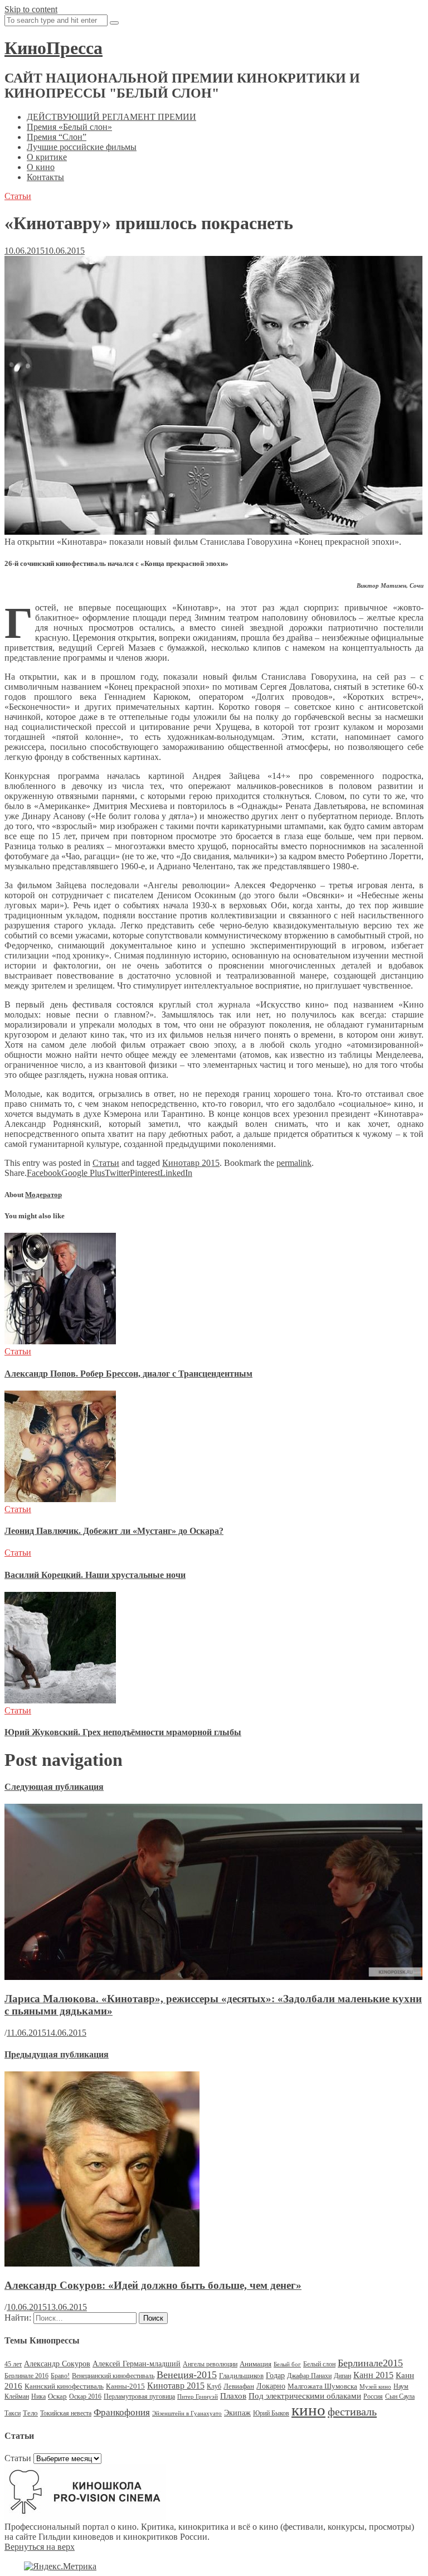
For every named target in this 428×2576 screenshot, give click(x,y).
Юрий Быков (271, 2413)
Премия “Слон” (57, 137)
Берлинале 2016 (26, 2376)
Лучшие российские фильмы (82, 147)
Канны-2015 (125, 2386)
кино (308, 2410)
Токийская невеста (66, 2413)
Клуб (214, 2386)
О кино (41, 167)
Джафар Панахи (309, 2376)
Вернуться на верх (40, 2547)
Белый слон (319, 2364)
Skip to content (31, 9)
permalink (294, 1163)
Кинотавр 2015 (191, 1163)
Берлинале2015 (370, 2363)
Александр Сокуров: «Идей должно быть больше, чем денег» (153, 2285)
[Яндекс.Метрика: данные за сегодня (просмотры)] (60, 2567)
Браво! (60, 2376)
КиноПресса (53, 48)
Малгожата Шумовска (322, 2386)
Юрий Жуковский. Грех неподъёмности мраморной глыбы (123, 1732)
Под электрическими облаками (305, 2396)
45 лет (13, 2364)
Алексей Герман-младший (137, 2364)
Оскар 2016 (85, 2396)
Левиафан (239, 2386)
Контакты (45, 177)
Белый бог (287, 2364)
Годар (275, 2376)
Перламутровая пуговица (139, 2396)
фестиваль (352, 2412)
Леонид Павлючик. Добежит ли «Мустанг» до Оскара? (114, 1531)
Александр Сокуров (57, 2364)
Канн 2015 (373, 2375)
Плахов (233, 2396)
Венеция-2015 (187, 2375)
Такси (13, 2413)
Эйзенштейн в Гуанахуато (187, 2413)
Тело (30, 2413)
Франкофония (122, 2412)
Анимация (256, 2364)
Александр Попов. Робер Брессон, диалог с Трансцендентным (128, 1374)
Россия (373, 2396)
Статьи (18, 196)
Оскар (57, 2396)
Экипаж (237, 2413)
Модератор (43, 1195)
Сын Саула (400, 2396)
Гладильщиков (241, 2376)
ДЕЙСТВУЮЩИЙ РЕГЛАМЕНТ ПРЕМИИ (111, 117)
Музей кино (375, 2387)
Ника (38, 2396)
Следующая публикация (54, 1787)
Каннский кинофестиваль (64, 2386)
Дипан (342, 2376)
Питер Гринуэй (198, 2397)
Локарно (271, 2386)
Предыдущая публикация (57, 2054)
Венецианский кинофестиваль (113, 2376)
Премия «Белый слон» (69, 127)
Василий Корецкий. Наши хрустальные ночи (95, 1575)
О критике (47, 157)
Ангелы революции (210, 2364)
